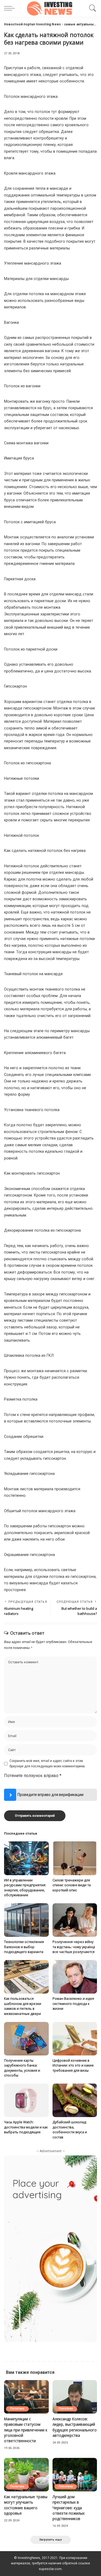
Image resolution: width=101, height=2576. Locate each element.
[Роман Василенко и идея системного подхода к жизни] (75, 1977)
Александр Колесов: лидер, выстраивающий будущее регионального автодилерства (75, 2427)
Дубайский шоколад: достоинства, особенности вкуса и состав (70, 2130)
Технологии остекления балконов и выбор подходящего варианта (24, 1947)
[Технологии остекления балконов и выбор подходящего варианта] (26, 1920)
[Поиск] (92, 8)
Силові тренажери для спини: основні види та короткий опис (72, 1885)
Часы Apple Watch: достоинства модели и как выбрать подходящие (26, 2127)
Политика (17, 2409)
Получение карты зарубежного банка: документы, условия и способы (22, 2068)
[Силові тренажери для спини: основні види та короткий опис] (75, 1858)
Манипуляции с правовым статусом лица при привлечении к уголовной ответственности (26, 2430)
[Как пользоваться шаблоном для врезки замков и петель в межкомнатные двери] (26, 1977)
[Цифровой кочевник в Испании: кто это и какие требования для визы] (75, 2039)
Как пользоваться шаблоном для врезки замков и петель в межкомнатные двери (23, 2006)
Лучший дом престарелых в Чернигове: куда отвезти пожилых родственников (69, 2508)
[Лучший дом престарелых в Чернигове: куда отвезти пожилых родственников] (75, 2475)
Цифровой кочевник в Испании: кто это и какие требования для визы (73, 2065)
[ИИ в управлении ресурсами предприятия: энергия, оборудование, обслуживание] (26, 1858)
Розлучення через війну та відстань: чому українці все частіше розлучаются (74, 1947)
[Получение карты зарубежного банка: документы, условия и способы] (26, 2039)
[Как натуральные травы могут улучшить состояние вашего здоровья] (26, 2475)
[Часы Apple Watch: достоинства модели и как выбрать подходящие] (26, 2100)
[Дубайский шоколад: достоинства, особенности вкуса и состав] (75, 2100)
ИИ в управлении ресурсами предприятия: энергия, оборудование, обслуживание (25, 1888)
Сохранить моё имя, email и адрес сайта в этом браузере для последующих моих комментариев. (48, 1764)
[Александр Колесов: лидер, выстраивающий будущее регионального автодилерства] (75, 2397)
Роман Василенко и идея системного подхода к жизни (73, 2004)
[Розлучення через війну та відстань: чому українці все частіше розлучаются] (75, 1920)
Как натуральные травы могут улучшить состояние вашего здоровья (26, 2505)
